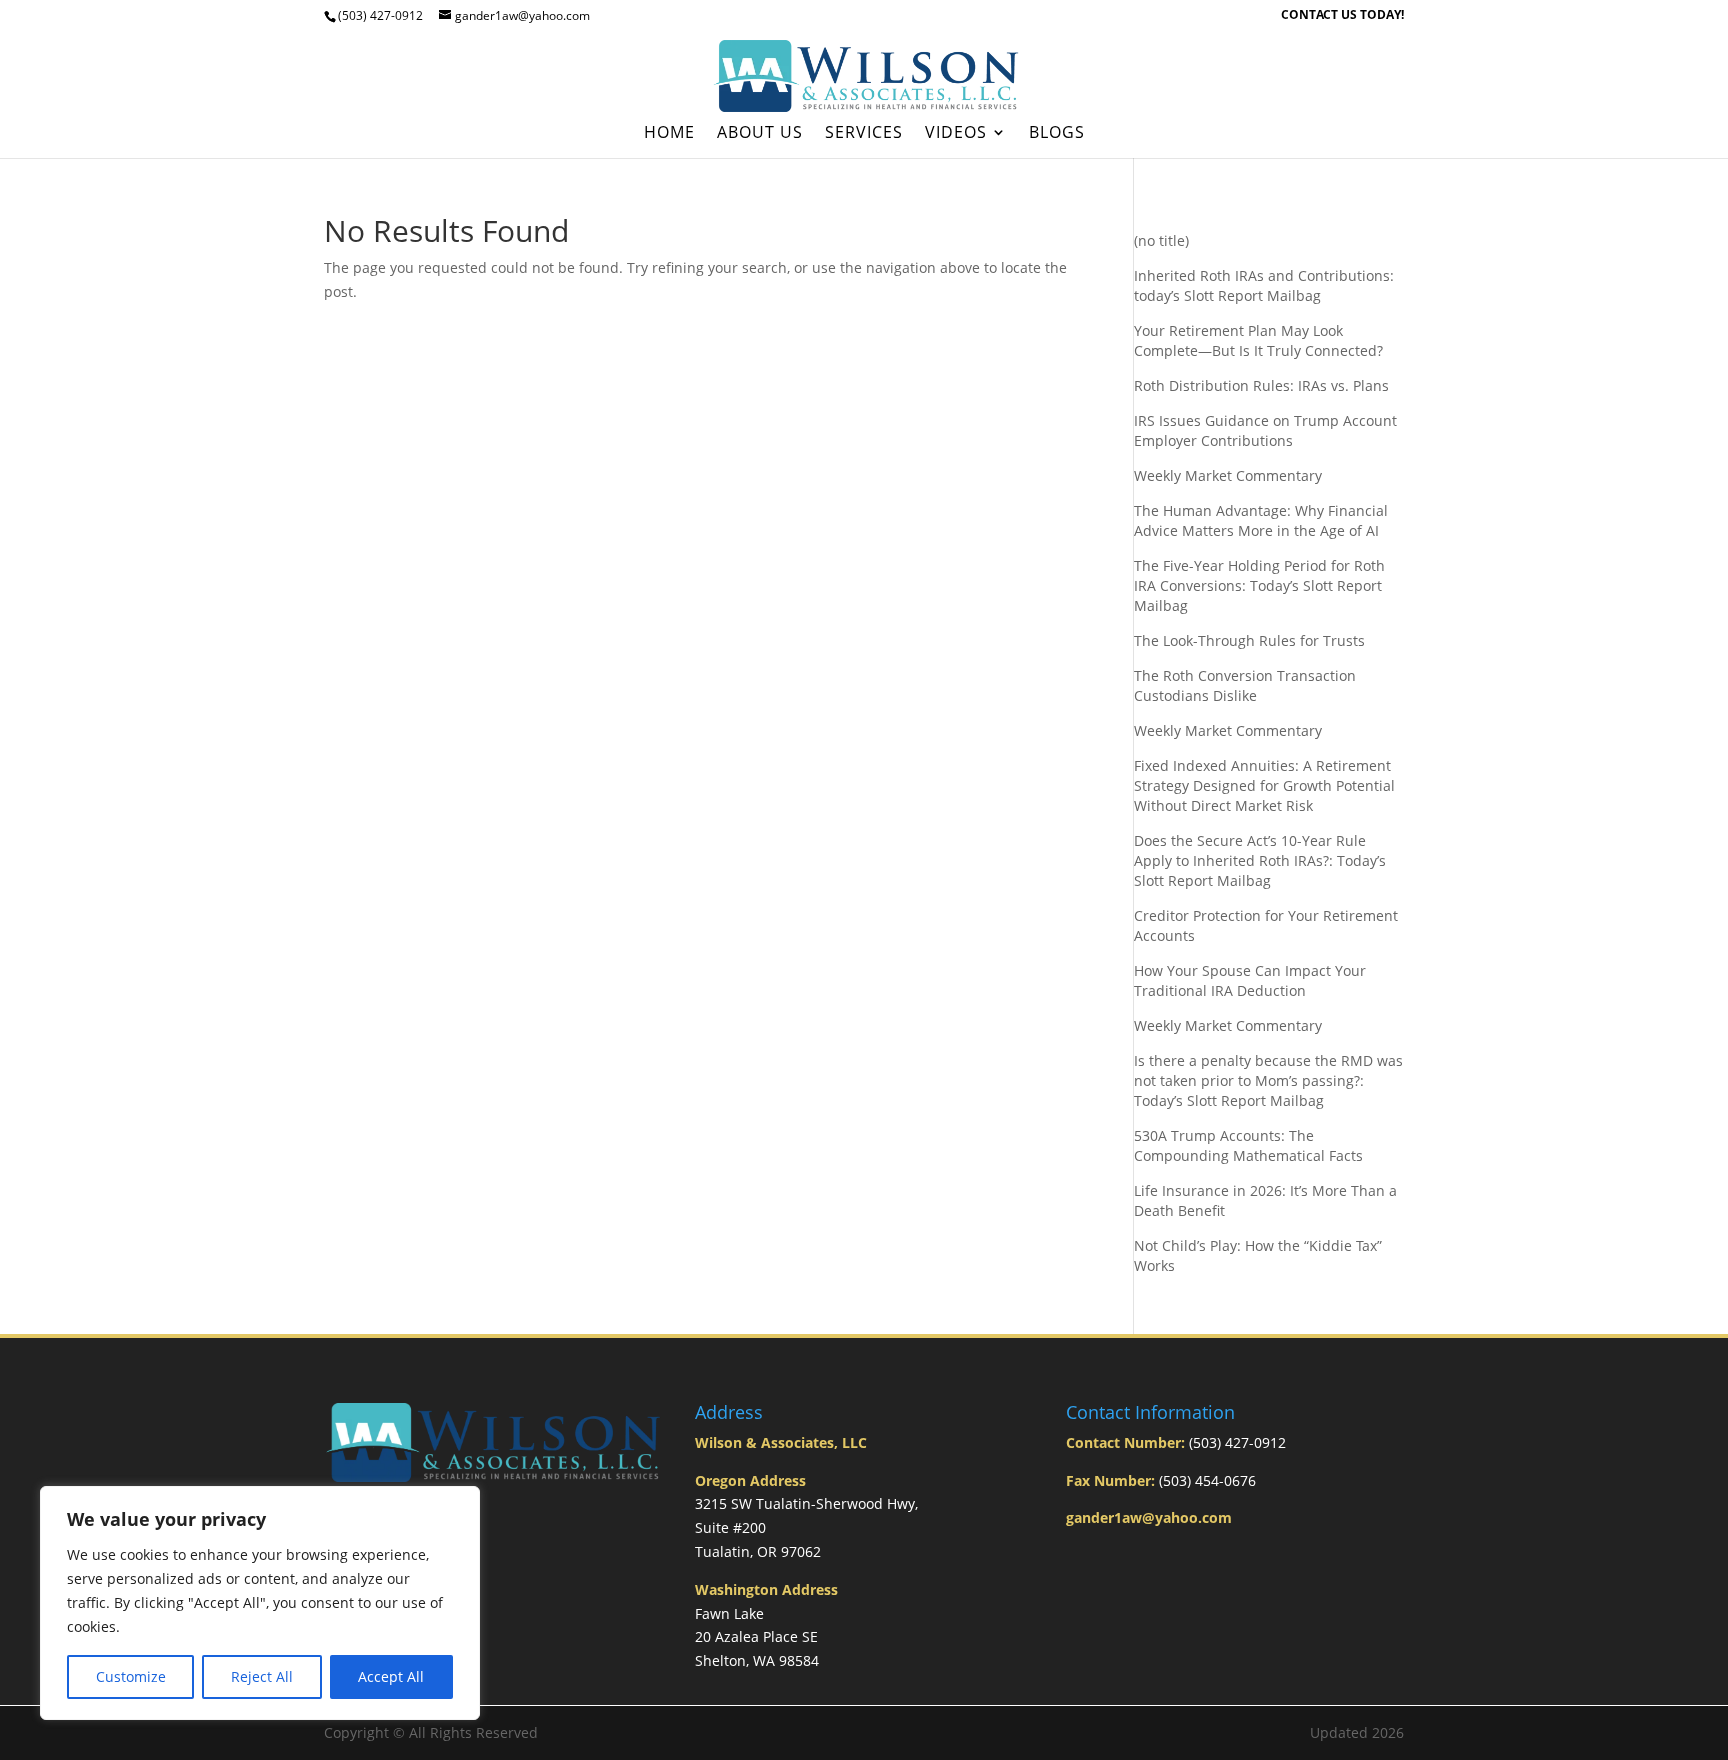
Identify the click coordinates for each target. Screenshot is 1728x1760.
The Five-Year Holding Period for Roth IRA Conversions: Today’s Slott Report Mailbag (1259, 585)
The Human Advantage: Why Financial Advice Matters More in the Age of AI (1261, 520)
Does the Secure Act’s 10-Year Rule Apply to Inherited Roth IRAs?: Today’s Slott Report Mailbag (1260, 860)
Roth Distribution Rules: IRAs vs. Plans (1261, 385)
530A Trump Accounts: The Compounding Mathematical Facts (1248, 1145)
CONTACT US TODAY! (1342, 16)
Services (864, 134)
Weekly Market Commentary (1228, 475)
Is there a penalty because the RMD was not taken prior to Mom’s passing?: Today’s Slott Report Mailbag (1268, 1080)
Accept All (391, 1676)
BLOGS (1057, 134)
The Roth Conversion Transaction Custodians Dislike (1245, 685)
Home (669, 134)
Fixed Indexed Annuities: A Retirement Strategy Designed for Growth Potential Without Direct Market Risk (1264, 785)
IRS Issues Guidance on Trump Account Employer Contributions (1265, 430)
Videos (956, 134)
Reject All (262, 1676)
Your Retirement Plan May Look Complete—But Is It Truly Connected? (1258, 340)
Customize (131, 1676)
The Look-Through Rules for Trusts (1249, 640)
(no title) (1161, 240)
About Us (760, 134)
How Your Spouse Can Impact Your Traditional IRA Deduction (1250, 980)
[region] (260, 1603)
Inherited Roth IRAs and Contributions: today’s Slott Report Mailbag (1264, 285)
